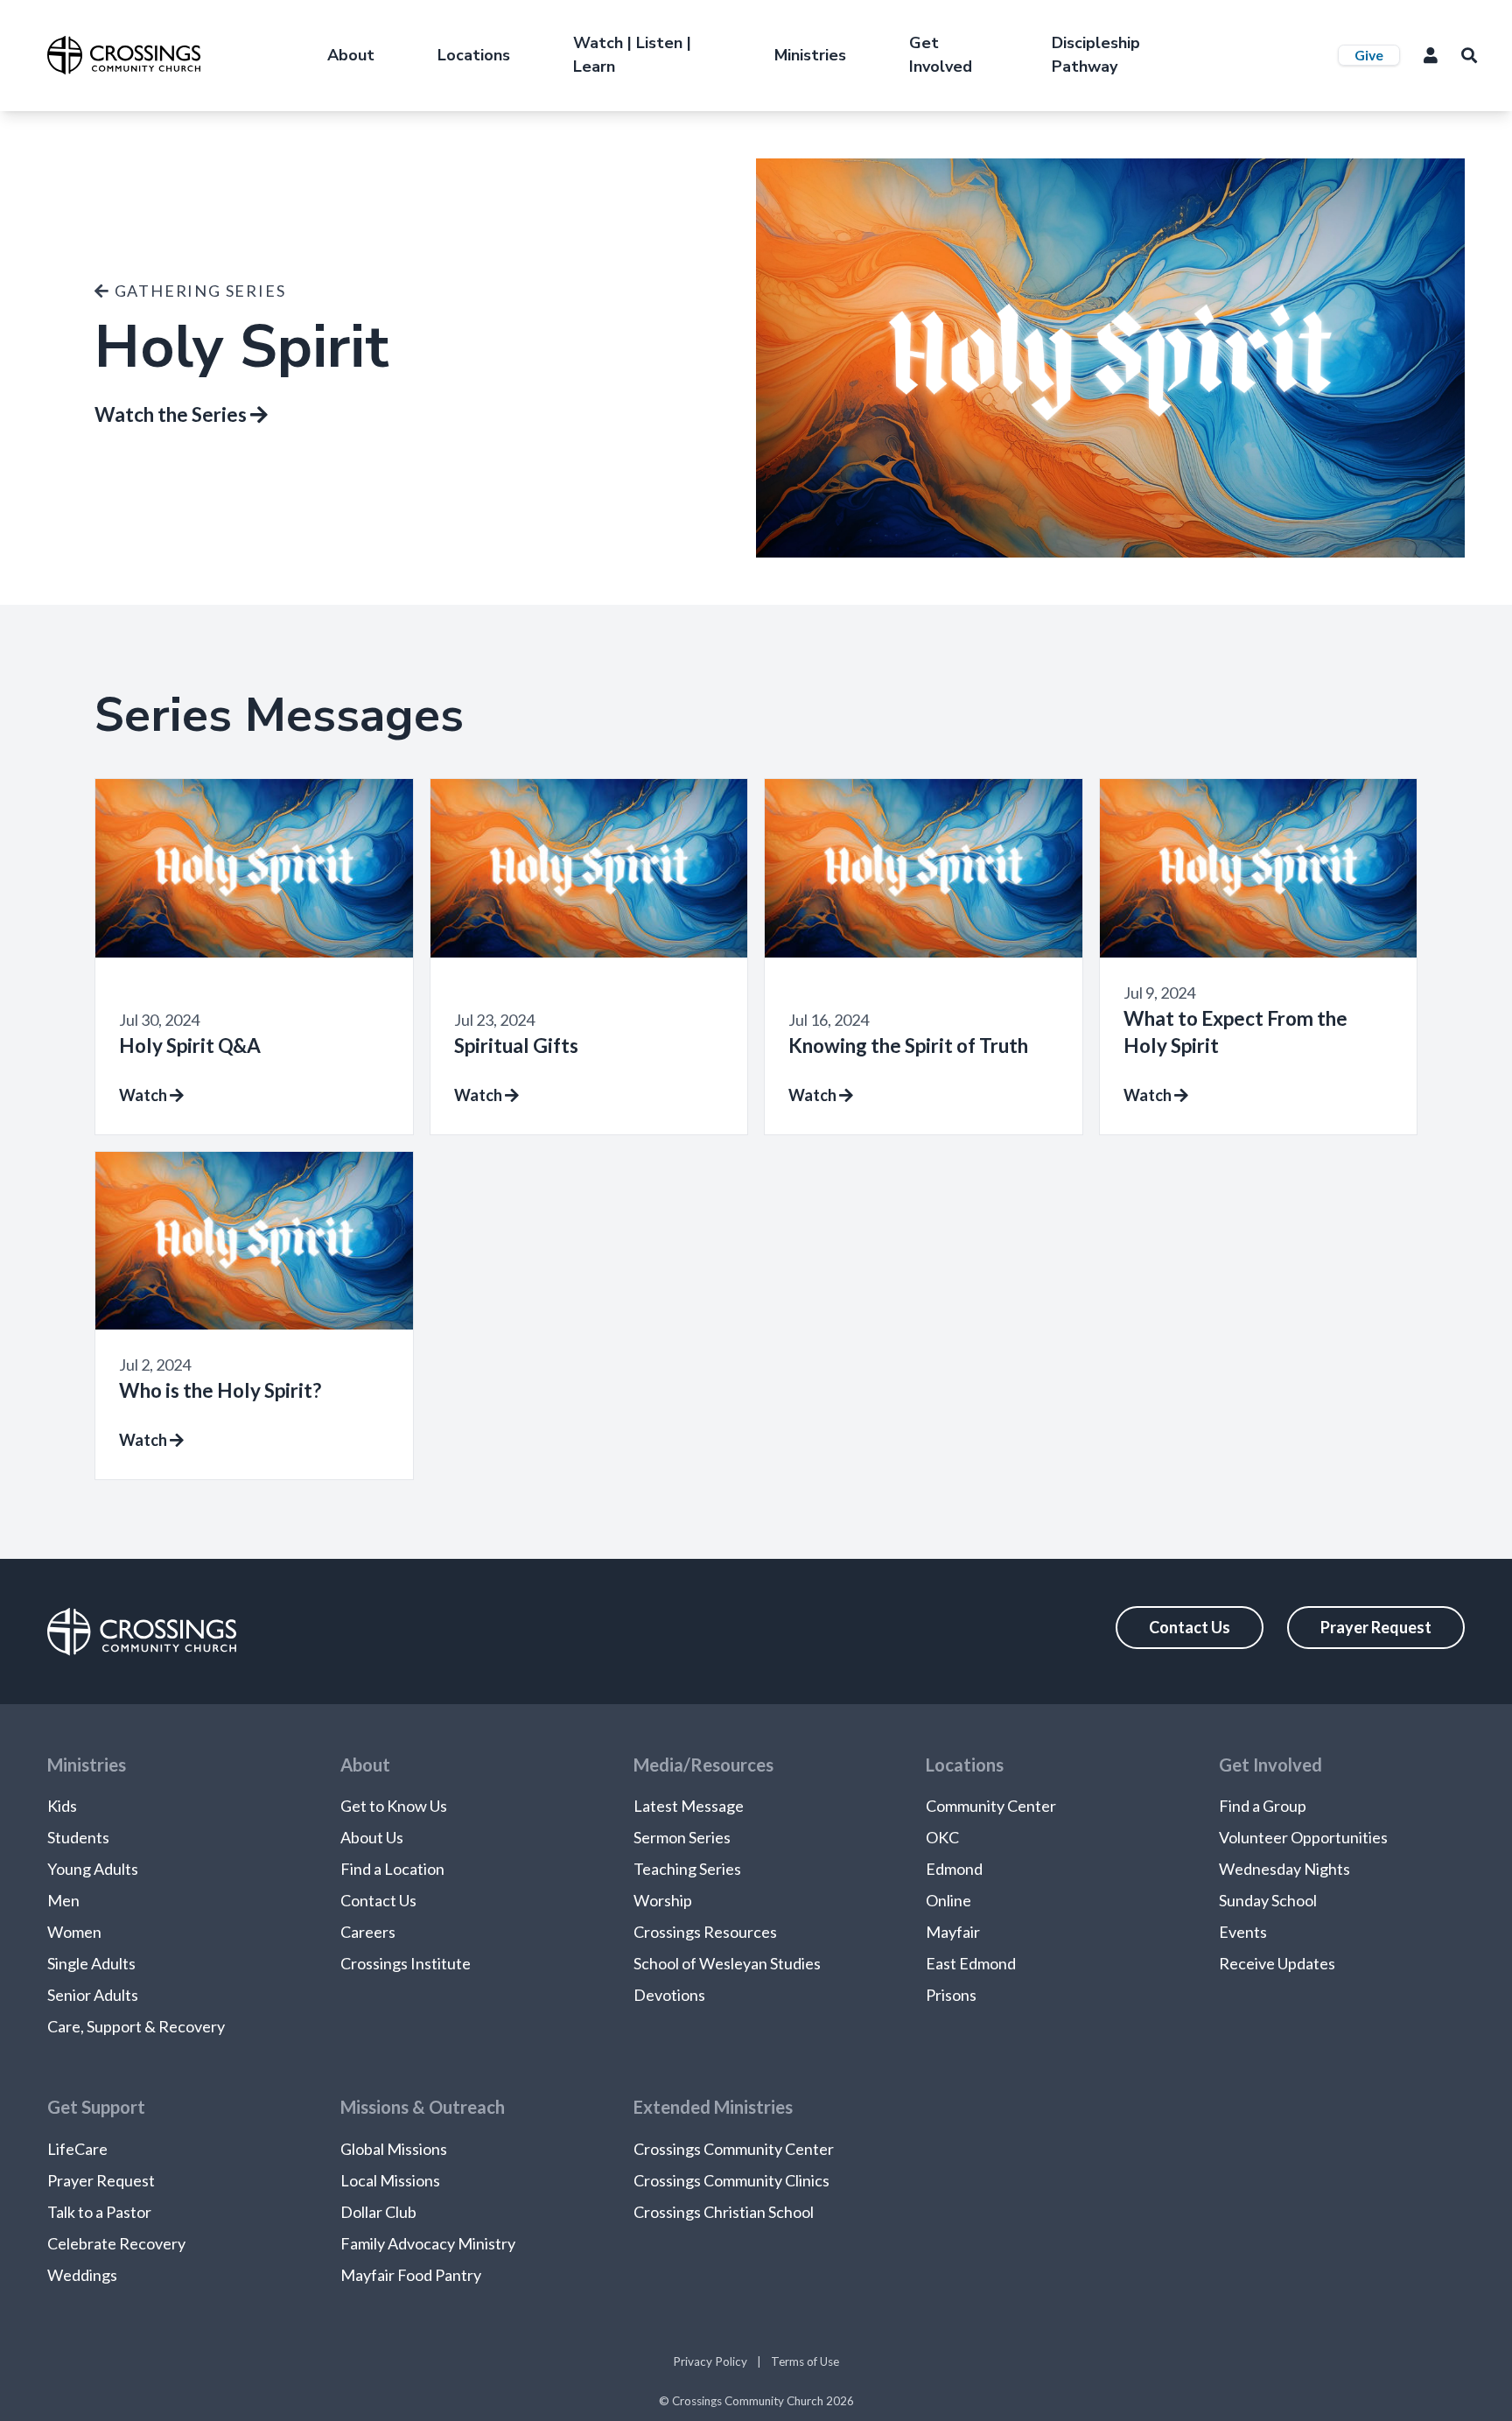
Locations (474, 55)
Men (63, 1900)
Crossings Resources (705, 1932)
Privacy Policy (710, 2361)
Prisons (951, 1995)
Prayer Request (1376, 1627)
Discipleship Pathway (1096, 55)
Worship (663, 1900)
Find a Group (1263, 1806)
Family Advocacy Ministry (428, 2243)
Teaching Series (687, 1869)
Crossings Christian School (724, 2212)
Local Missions (390, 2180)
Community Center (991, 1806)
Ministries (810, 55)
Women (74, 1932)
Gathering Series (198, 291)
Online (948, 1900)
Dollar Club (378, 2212)
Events (1243, 1932)
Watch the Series (172, 414)
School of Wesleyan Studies (727, 1963)
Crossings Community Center (734, 2149)
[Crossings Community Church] (124, 55)
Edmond (954, 1869)
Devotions (669, 1995)
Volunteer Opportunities (1303, 1837)
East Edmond (971, 1963)
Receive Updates (1277, 1963)
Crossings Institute (406, 1963)
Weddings (82, 2275)
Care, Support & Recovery (136, 2026)
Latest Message (689, 1806)
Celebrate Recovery (116, 2243)
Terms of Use (805, 2361)
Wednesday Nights (1284, 1869)
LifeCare (77, 2149)
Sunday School (1268, 1900)
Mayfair (953, 1932)
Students (78, 1837)
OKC (942, 1837)
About (351, 55)
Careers (368, 1932)
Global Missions (394, 2149)
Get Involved (941, 55)
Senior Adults (93, 1995)
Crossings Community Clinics (731, 2180)
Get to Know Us (394, 1806)
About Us (372, 1837)
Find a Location (392, 1869)
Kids (62, 1806)
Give (1369, 55)
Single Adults (91, 1963)
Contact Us (1190, 1627)
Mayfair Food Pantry (411, 2275)
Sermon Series (682, 1837)
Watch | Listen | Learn (632, 55)
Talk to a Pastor (99, 2212)
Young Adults (93, 1869)
